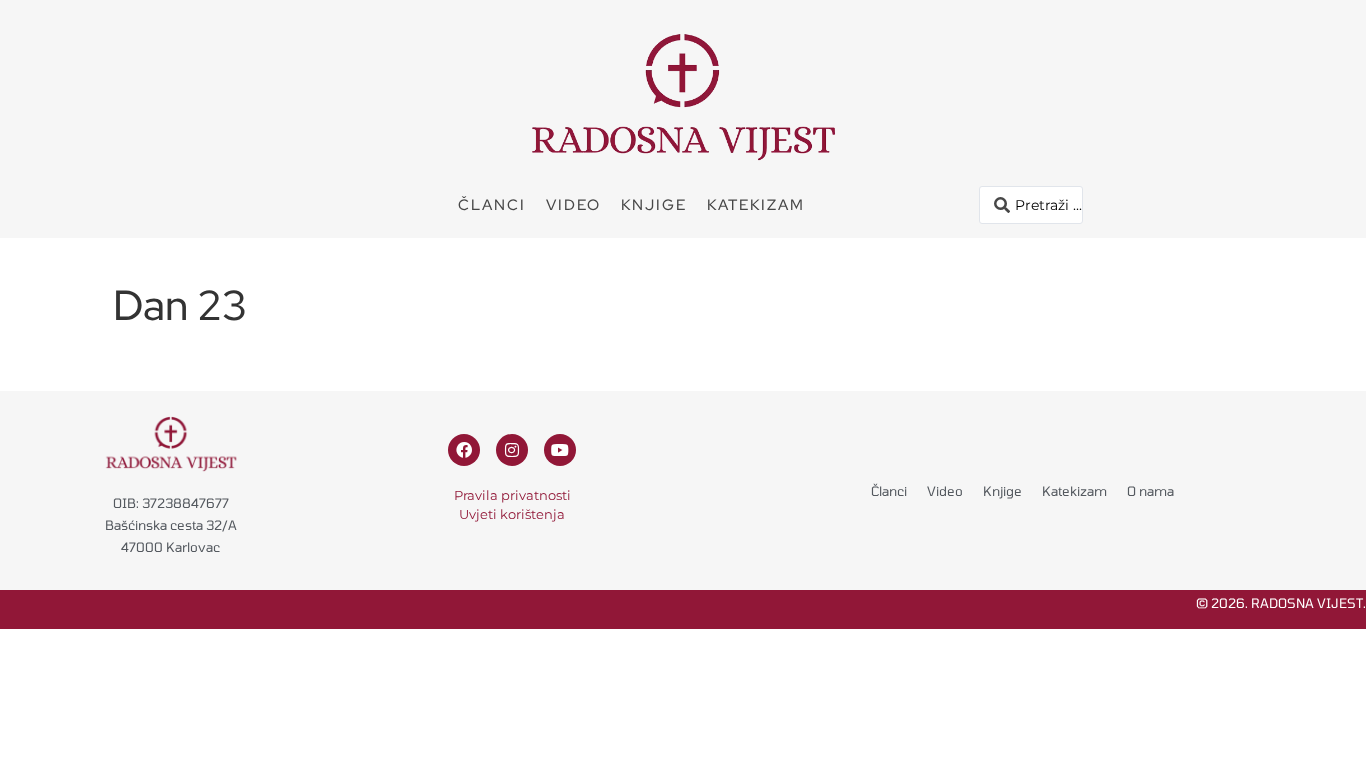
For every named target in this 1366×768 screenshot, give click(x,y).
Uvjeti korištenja (512, 514)
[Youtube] (560, 450)
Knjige (654, 205)
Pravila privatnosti (512, 495)
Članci (492, 205)
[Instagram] (512, 450)
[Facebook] (464, 450)
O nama (1150, 491)
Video (573, 205)
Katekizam (756, 205)
